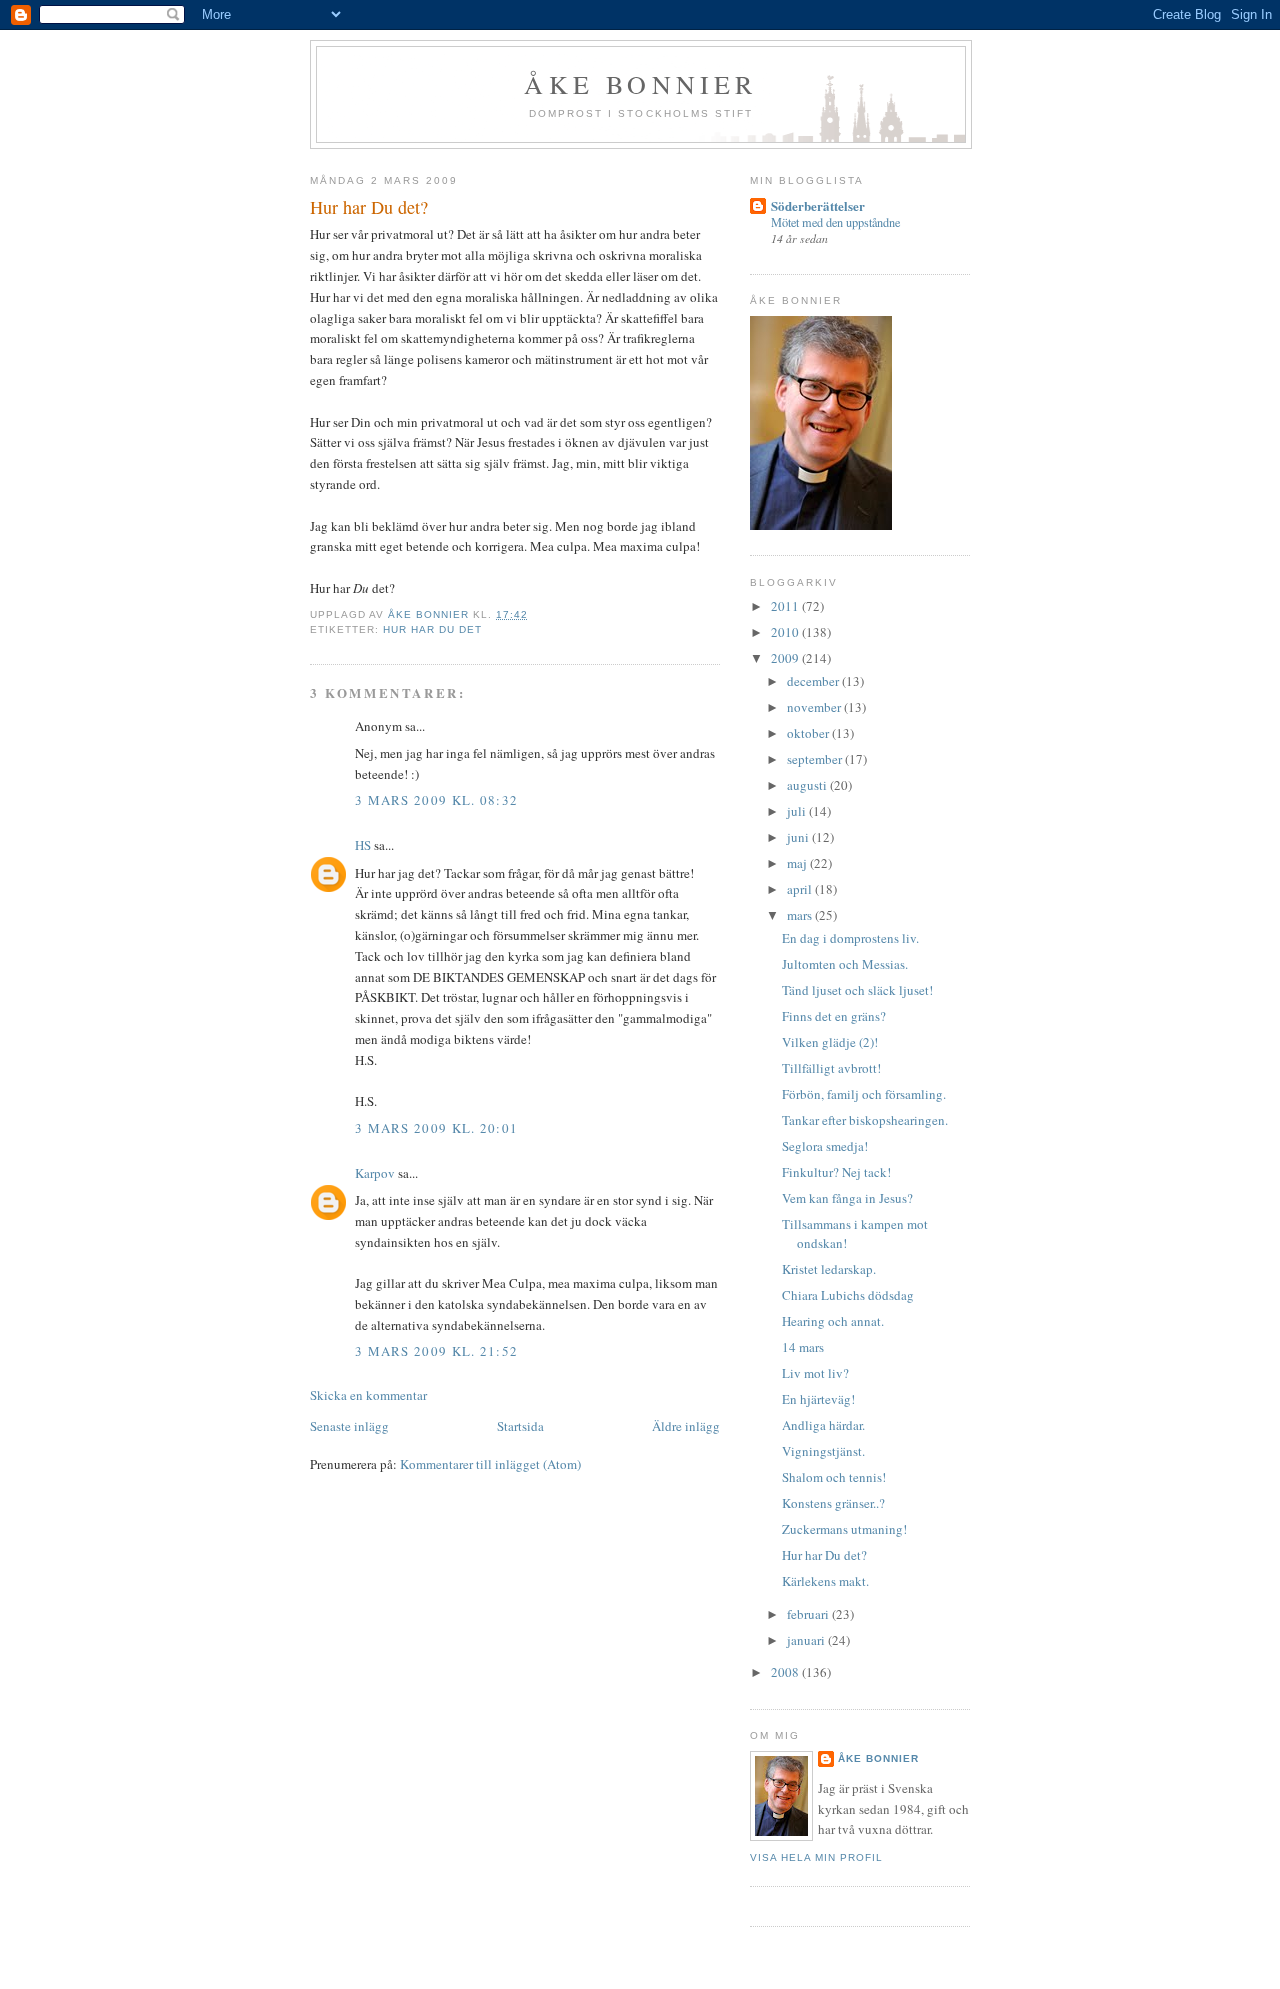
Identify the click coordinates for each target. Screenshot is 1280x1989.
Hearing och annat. (833, 1321)
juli (798, 811)
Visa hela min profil (816, 1857)
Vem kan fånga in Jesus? (847, 1198)
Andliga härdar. (823, 1425)
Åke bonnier (640, 84)
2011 (786, 606)
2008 (786, 1672)
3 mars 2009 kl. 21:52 (436, 1351)
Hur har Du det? (824, 1555)
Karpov (375, 1173)
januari (807, 1640)
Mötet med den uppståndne (835, 222)
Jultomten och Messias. (845, 964)
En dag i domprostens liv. (850, 938)
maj (798, 863)
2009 (786, 658)
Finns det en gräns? (834, 1016)
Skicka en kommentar (368, 1395)
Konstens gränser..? (833, 1503)
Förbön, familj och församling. (864, 1094)
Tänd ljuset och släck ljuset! (857, 990)
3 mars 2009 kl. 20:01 (436, 1128)
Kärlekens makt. (825, 1581)
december (814, 681)
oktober (809, 733)
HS (363, 845)
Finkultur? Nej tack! (836, 1172)
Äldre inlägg (686, 1426)
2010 (786, 632)
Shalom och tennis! (834, 1477)
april (801, 889)
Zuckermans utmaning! (844, 1529)
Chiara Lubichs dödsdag (848, 1295)
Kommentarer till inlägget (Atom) (490, 1464)
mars (801, 915)
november (815, 707)
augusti (808, 785)
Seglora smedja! (825, 1146)
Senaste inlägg (349, 1426)
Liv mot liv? (815, 1373)
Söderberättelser (818, 205)
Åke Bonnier (878, 1758)
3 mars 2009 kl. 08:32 (436, 800)
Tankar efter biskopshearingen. (865, 1120)
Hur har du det (432, 629)
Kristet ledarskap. (829, 1269)
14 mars (803, 1347)
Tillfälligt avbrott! (831, 1068)
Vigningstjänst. (823, 1451)
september (816, 759)
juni (799, 837)
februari (809, 1614)
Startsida (520, 1426)
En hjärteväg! (818, 1399)
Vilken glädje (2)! (830, 1042)
